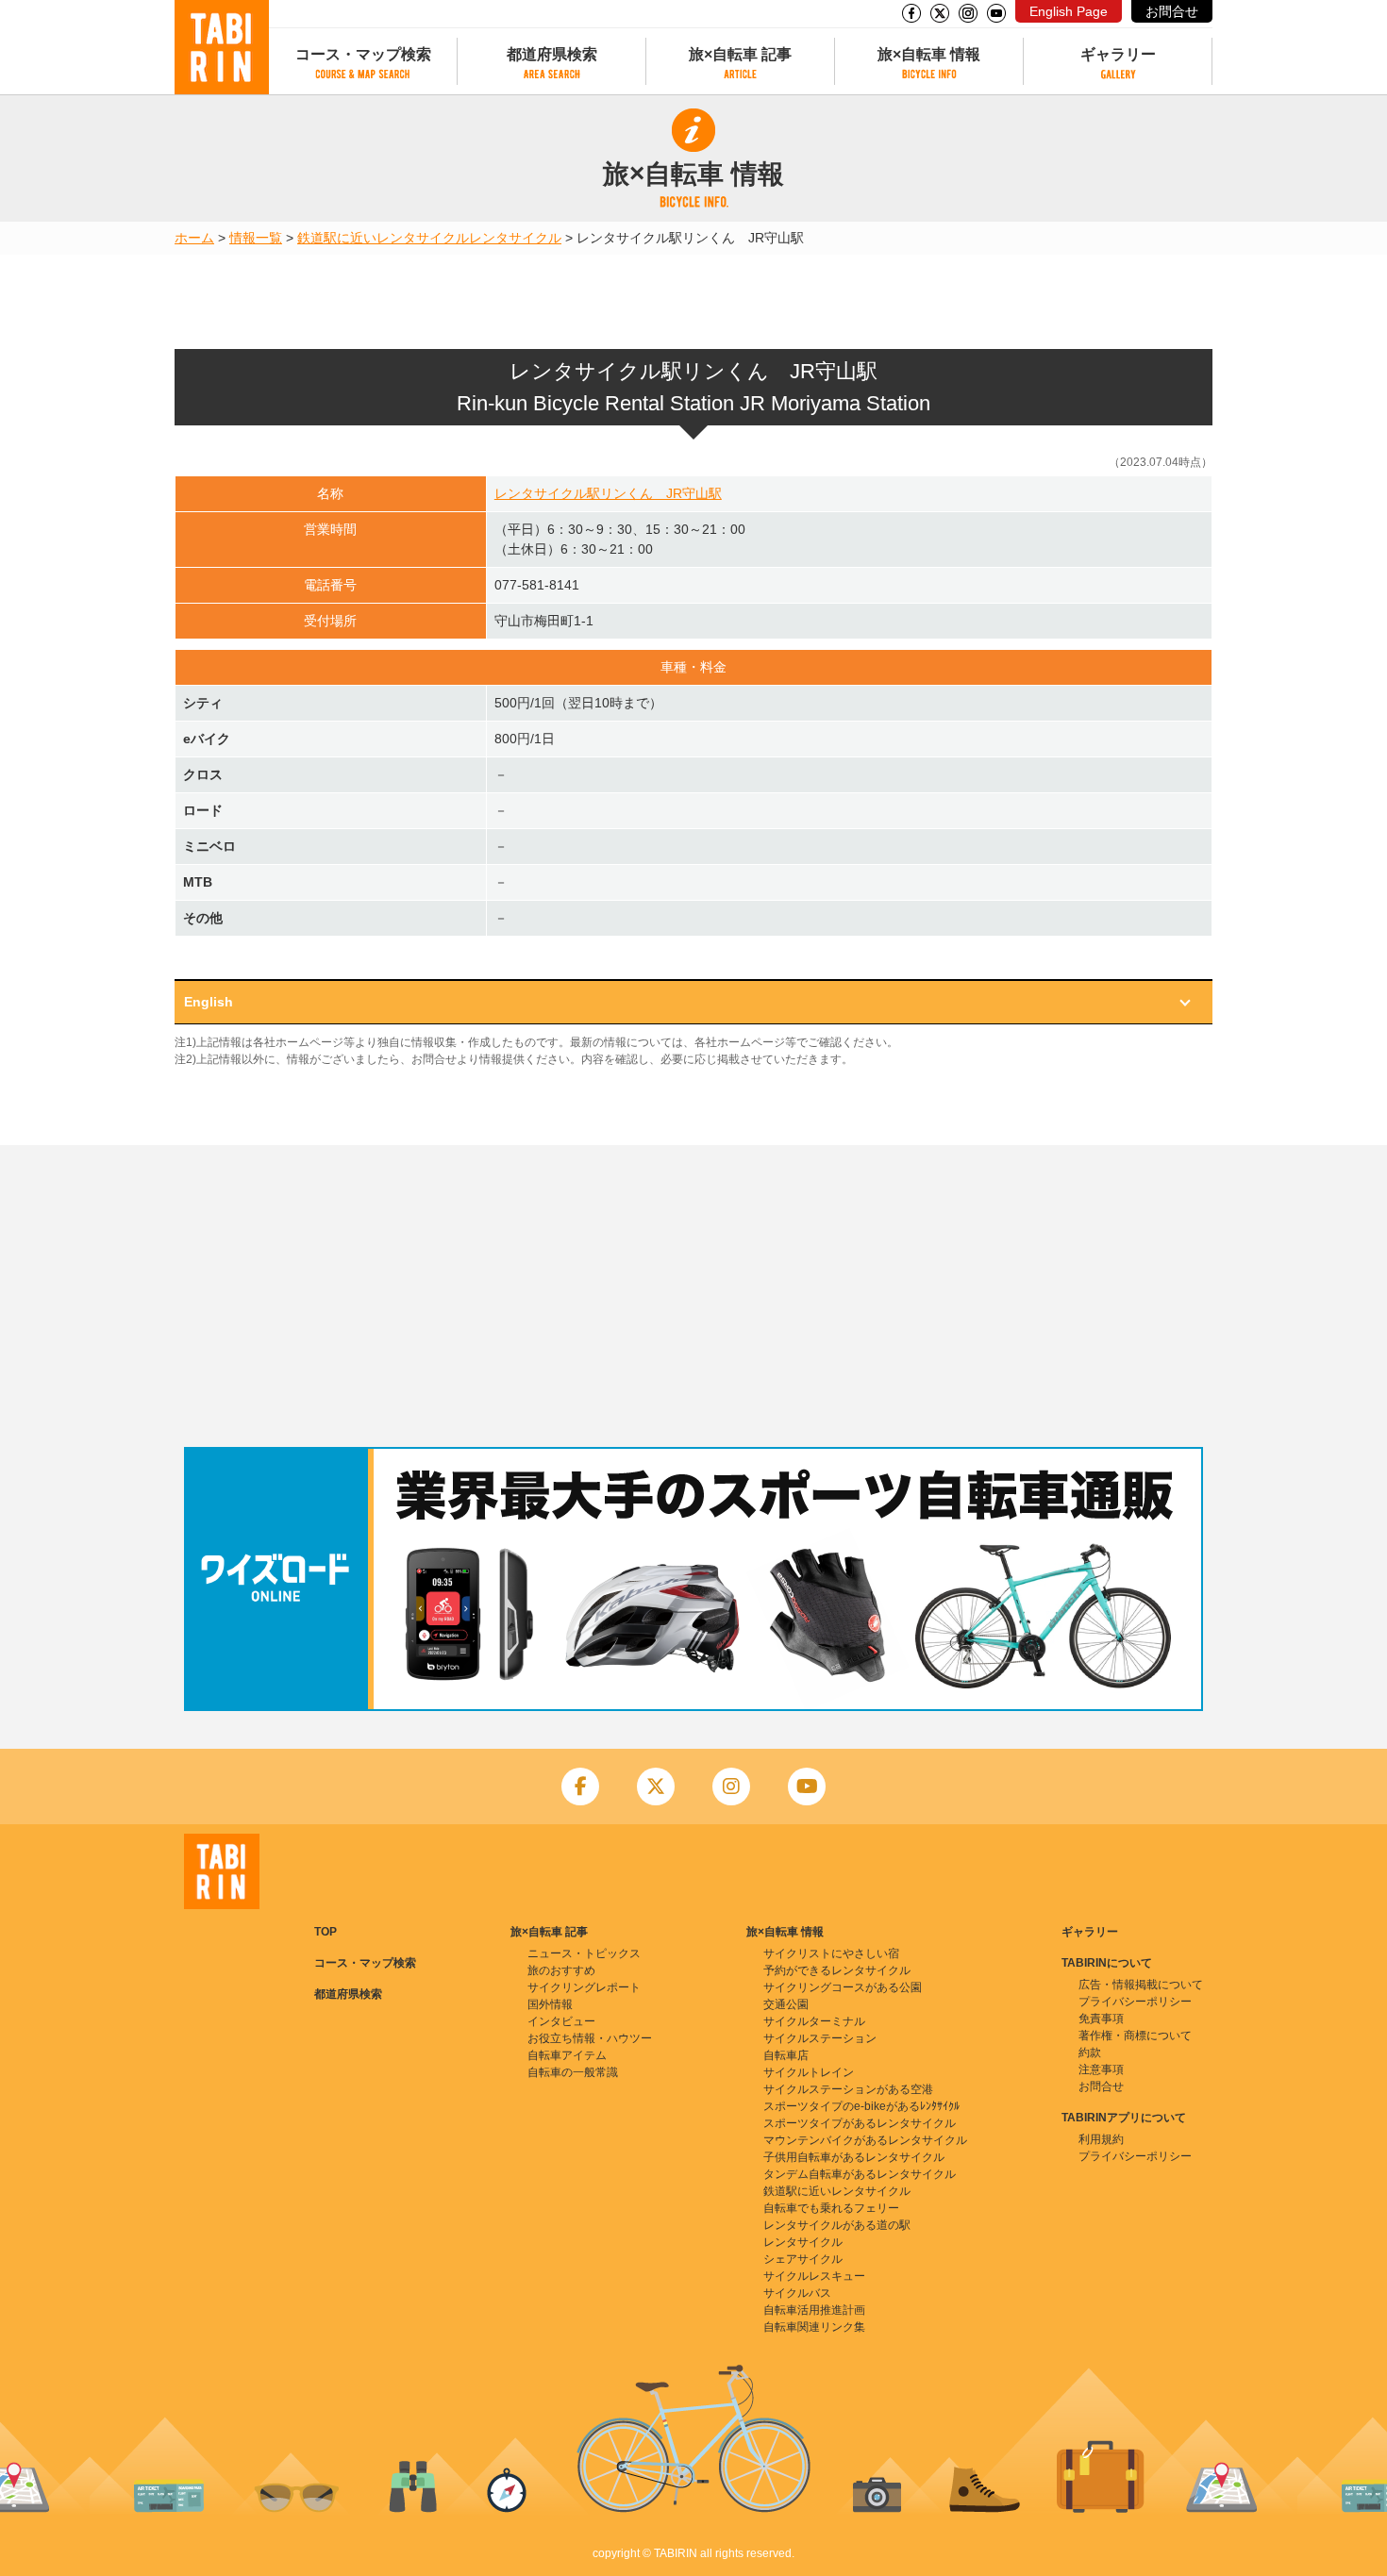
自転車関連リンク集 (814, 2327)
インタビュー (561, 2021)
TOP (326, 1932)
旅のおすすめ (561, 1970)
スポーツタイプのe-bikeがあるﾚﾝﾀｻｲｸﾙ (861, 2106)
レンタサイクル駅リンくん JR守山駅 (608, 493)
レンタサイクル (515, 238)
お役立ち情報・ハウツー (590, 2038)
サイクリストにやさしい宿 (831, 1953)
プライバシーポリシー (1135, 2002)
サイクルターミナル (814, 2021)
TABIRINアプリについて (1124, 2118)
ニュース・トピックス (584, 1953)
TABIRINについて (1107, 1963)
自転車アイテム (567, 2055)
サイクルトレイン (809, 2072)
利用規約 (1101, 2139)
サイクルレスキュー (814, 2276)
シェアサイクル (803, 2259)
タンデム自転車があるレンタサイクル (860, 2174)
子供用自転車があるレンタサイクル (854, 2157)
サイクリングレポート (584, 1987)
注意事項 (1101, 2069)
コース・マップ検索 (363, 54)
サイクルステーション (820, 2038)
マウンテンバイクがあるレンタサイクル (865, 2140)
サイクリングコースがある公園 (843, 1987)
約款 (1090, 2052)
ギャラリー (1118, 54)
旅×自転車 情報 (929, 54)
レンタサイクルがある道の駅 (837, 2225)
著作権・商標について (1135, 2036)
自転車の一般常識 (573, 2072)
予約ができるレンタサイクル (837, 1970)
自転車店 (786, 2055)
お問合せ (1172, 11)
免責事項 (1101, 2019)
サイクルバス (797, 2293)
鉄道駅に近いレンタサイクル (383, 238)
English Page (1069, 11)
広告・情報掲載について (1141, 1985)
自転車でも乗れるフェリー (831, 2208)
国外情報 (550, 2004)
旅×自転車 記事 (740, 54)
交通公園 (786, 2004)
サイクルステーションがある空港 (848, 2089)
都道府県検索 (552, 54)
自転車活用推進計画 (814, 2310)
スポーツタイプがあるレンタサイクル (860, 2123)
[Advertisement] (693, 1296)
